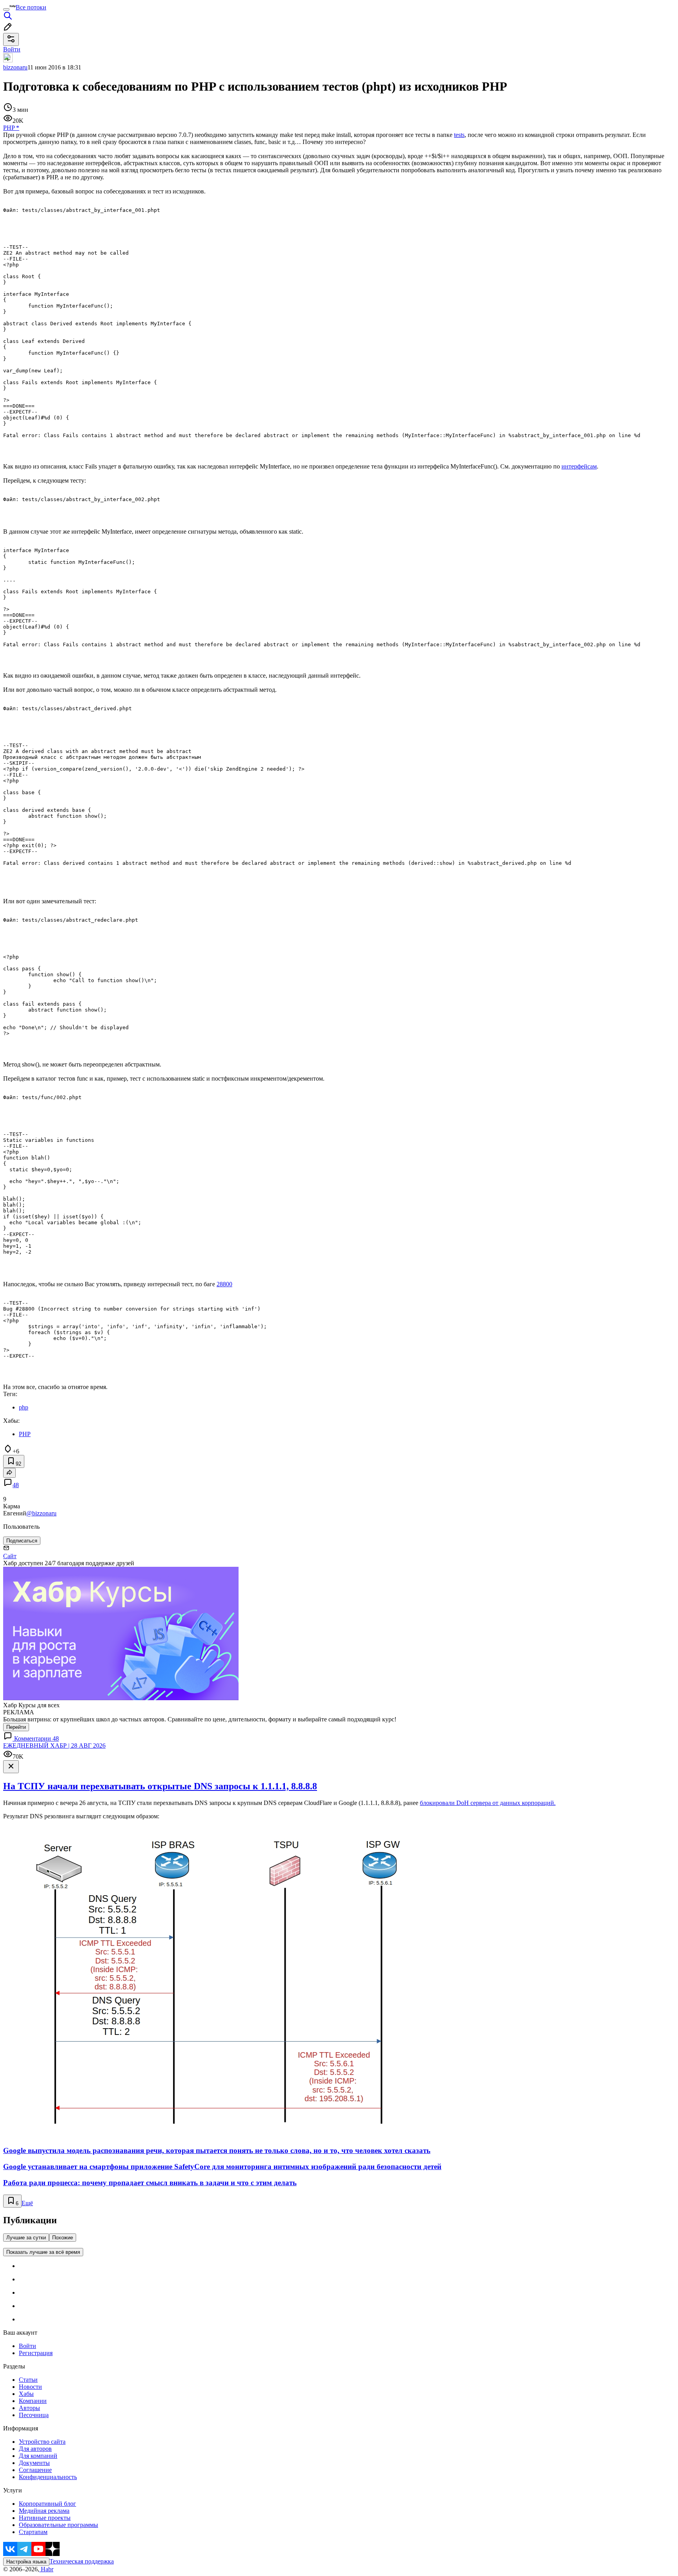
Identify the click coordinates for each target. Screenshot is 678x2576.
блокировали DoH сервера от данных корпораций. (488, 1803)
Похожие (63, 2238)
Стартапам (33, 2532)
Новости (30, 2387)
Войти (27, 2346)
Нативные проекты (45, 2518)
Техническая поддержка (82, 2561)
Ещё (27, 2203)
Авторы (29, 2408)
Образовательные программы (58, 2525)
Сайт (10, 1556)
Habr (46, 2569)
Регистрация (36, 2353)
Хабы (26, 2394)
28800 (224, 1284)
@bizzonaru (41, 1513)
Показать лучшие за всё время (43, 2252)
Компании (33, 2401)
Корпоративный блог (47, 2504)
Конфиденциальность (48, 2477)
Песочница (34, 2415)
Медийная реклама (44, 2511)
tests (459, 135)
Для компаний (38, 2456)
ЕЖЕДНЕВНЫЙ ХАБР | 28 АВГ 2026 (54, 1746)
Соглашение (35, 2470)
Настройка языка (26, 2562)
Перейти (16, 1727)
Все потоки (31, 7)
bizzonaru (15, 67)
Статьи (28, 2380)
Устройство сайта (42, 2442)
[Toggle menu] (6, 9)
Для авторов (35, 2449)
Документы (34, 2463)
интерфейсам (579, 466)
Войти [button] (12, 49)
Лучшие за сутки (26, 2238)
